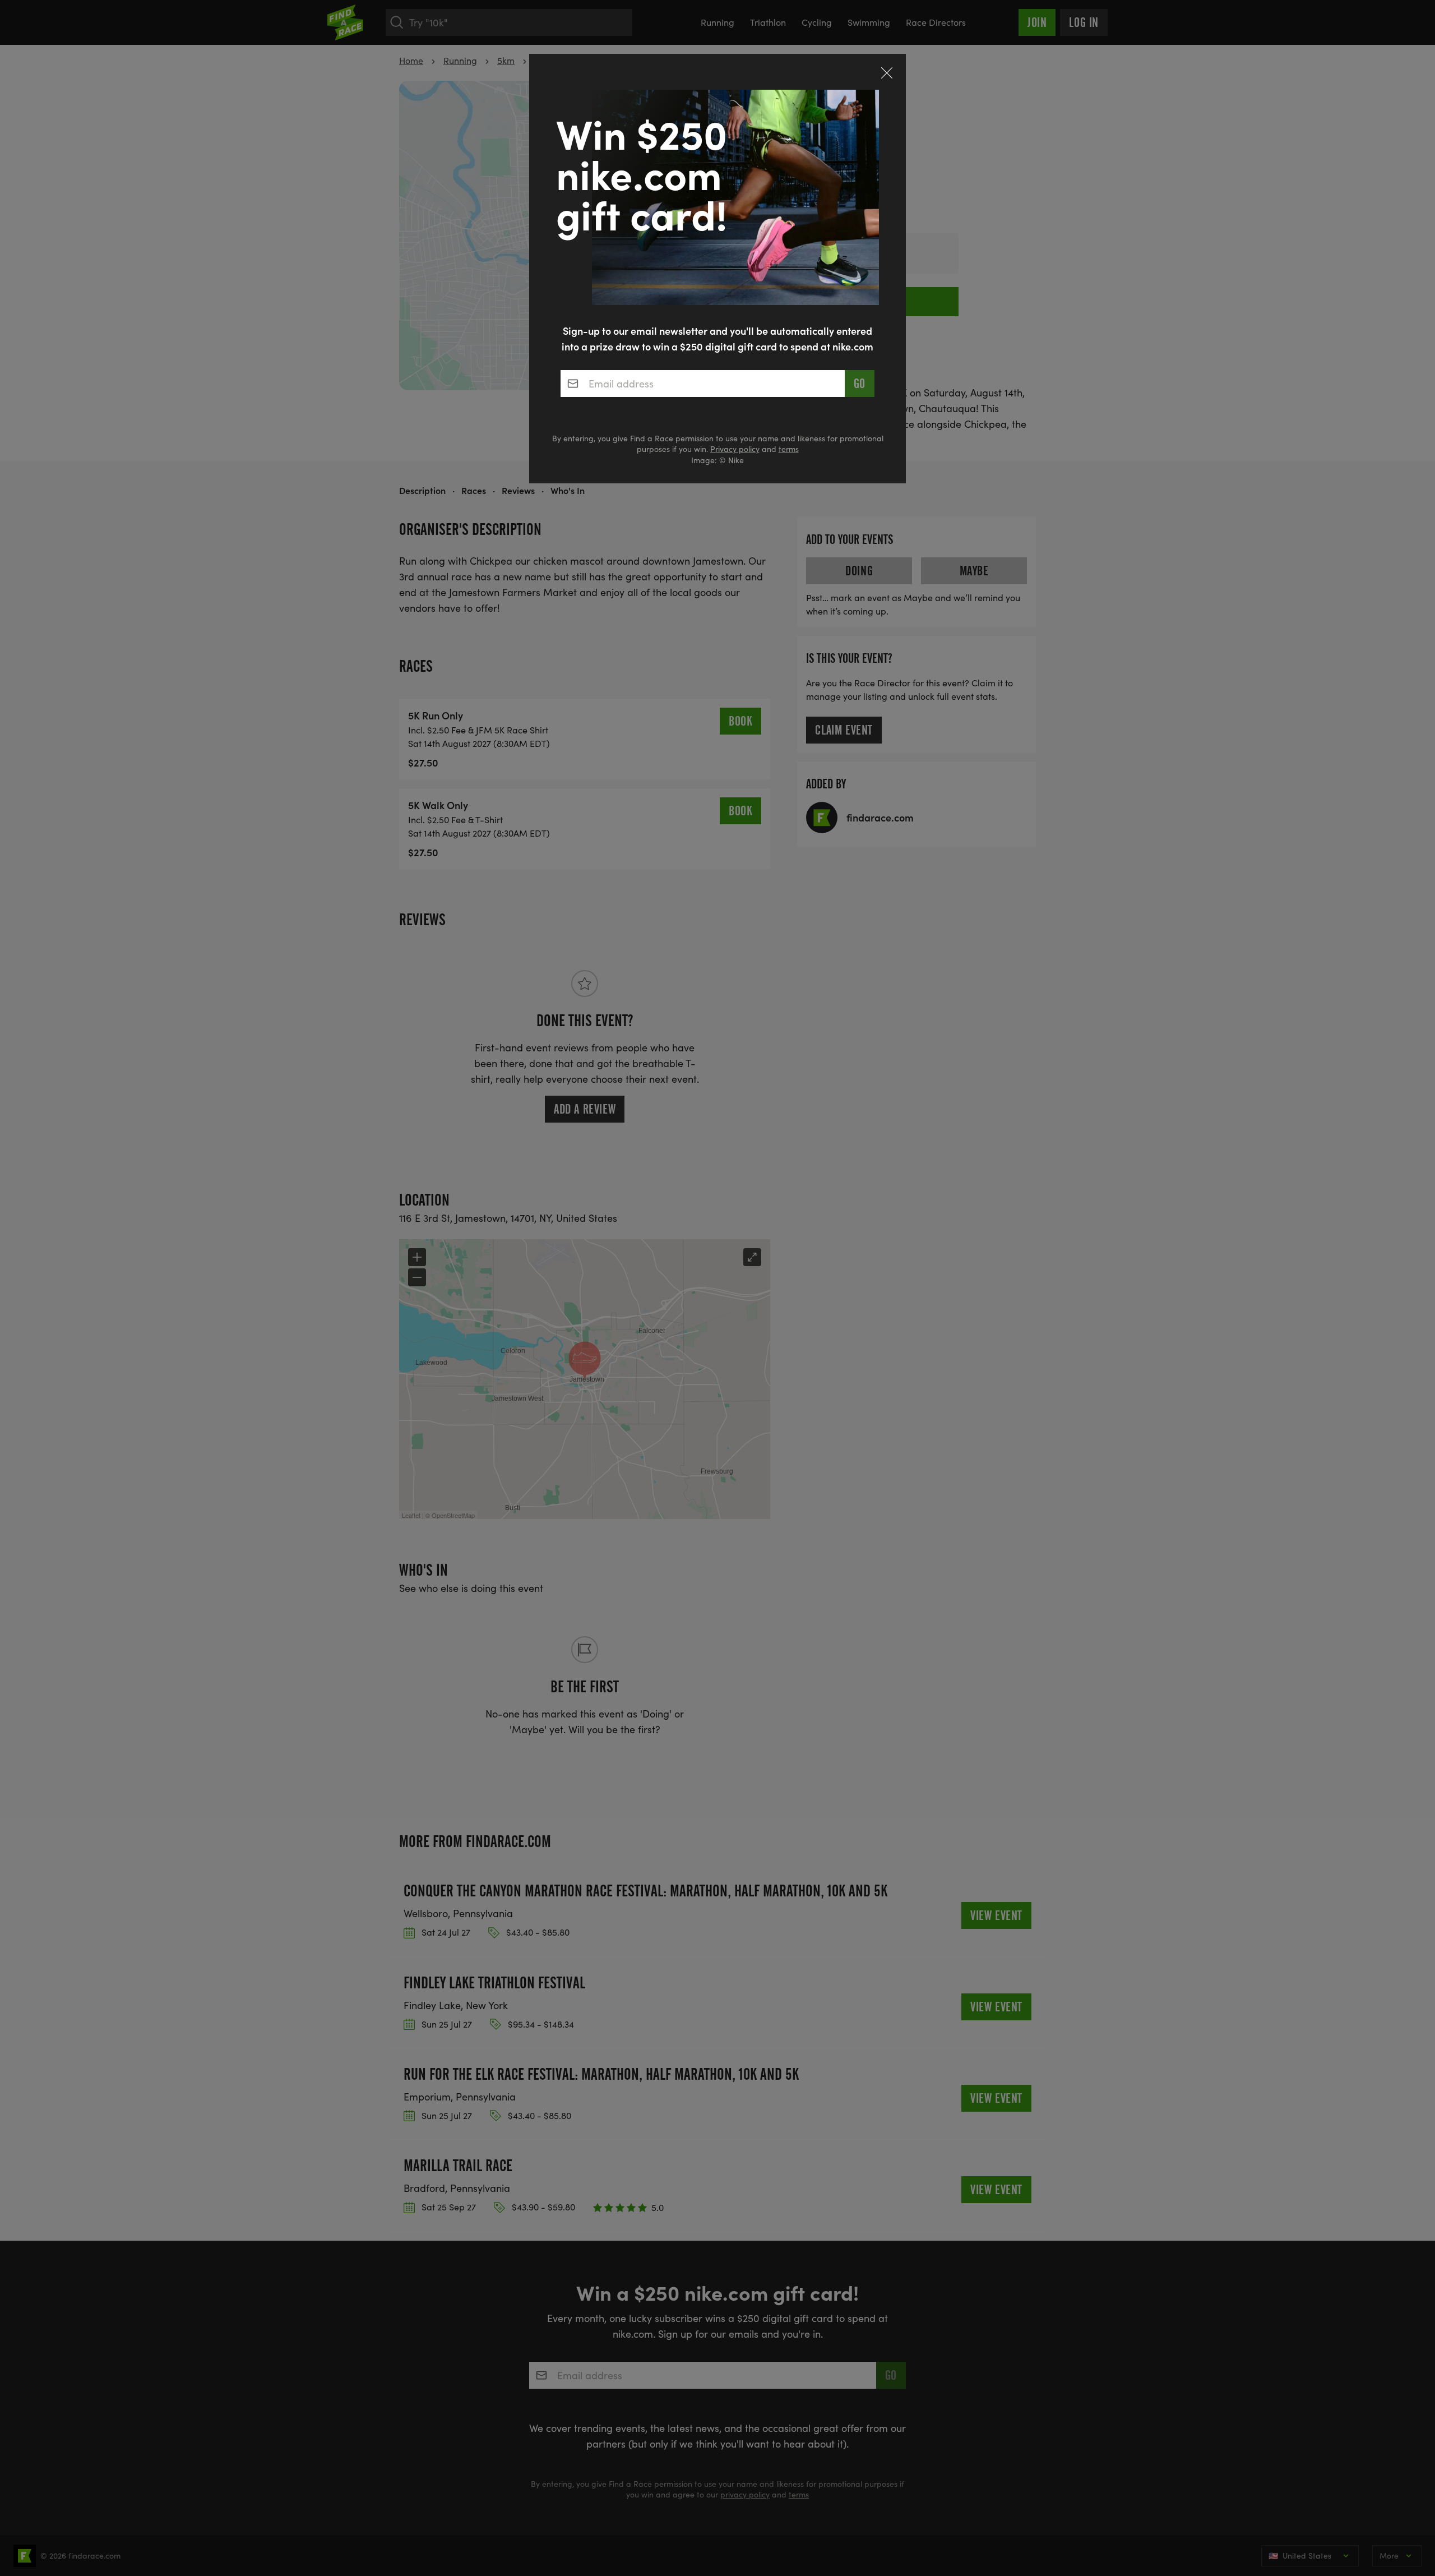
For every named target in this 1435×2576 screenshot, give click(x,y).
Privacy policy (735, 449)
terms (789, 449)
